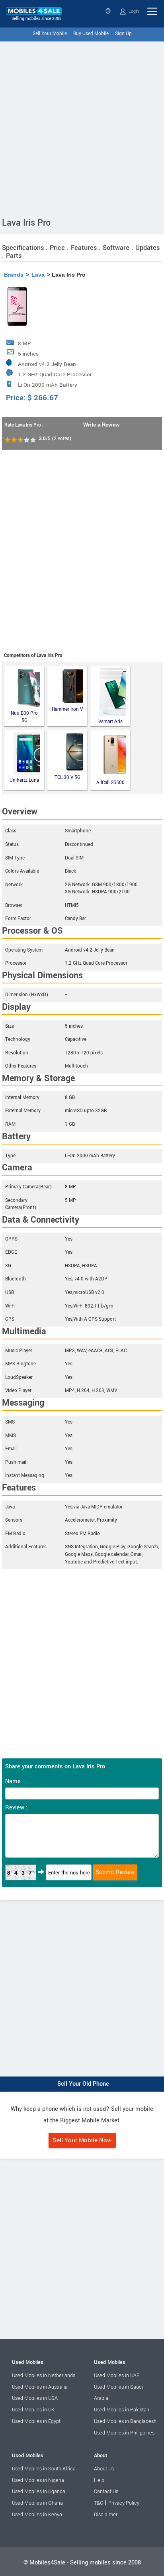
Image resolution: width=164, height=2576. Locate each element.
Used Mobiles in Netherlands (44, 2375)
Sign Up (123, 34)
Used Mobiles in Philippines (124, 2433)
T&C (99, 2503)
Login (133, 11)
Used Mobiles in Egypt (36, 2421)
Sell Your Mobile (50, 34)
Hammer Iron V (67, 709)
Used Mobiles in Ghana (37, 2503)
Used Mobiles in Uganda (39, 2491)
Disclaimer (106, 2515)
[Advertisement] (82, 128)
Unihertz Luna (24, 780)
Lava (38, 275)
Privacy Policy (124, 2503)
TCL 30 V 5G (67, 778)
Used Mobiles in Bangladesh (125, 2421)
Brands (14, 275)
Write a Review (101, 425)
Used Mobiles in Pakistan (122, 2410)
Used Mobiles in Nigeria (38, 2480)
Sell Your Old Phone (83, 2084)
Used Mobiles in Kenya (37, 2515)
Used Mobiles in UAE (117, 2375)
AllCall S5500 (110, 783)
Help (99, 2480)
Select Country (109, 11)
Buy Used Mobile (91, 34)
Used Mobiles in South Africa (44, 2469)
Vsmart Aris (110, 721)
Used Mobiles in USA (35, 2398)
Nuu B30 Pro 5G (24, 717)
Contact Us (106, 2491)
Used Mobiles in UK (33, 2410)
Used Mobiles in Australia (40, 2387)
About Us (104, 2469)
